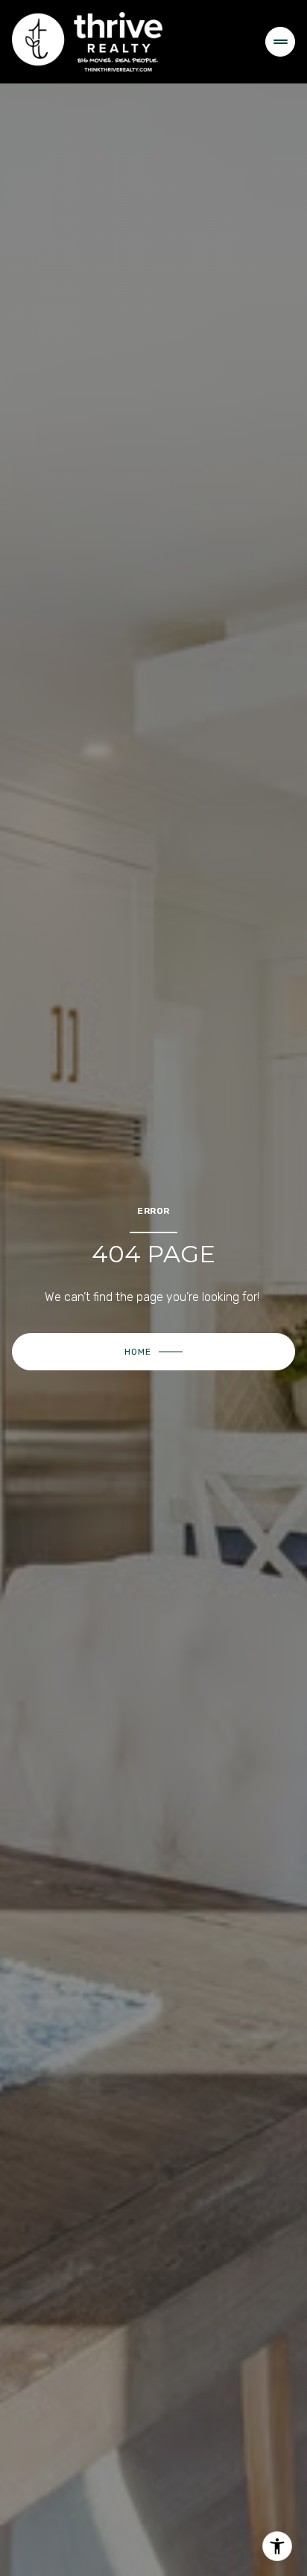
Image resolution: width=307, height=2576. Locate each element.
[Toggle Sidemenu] (280, 42)
